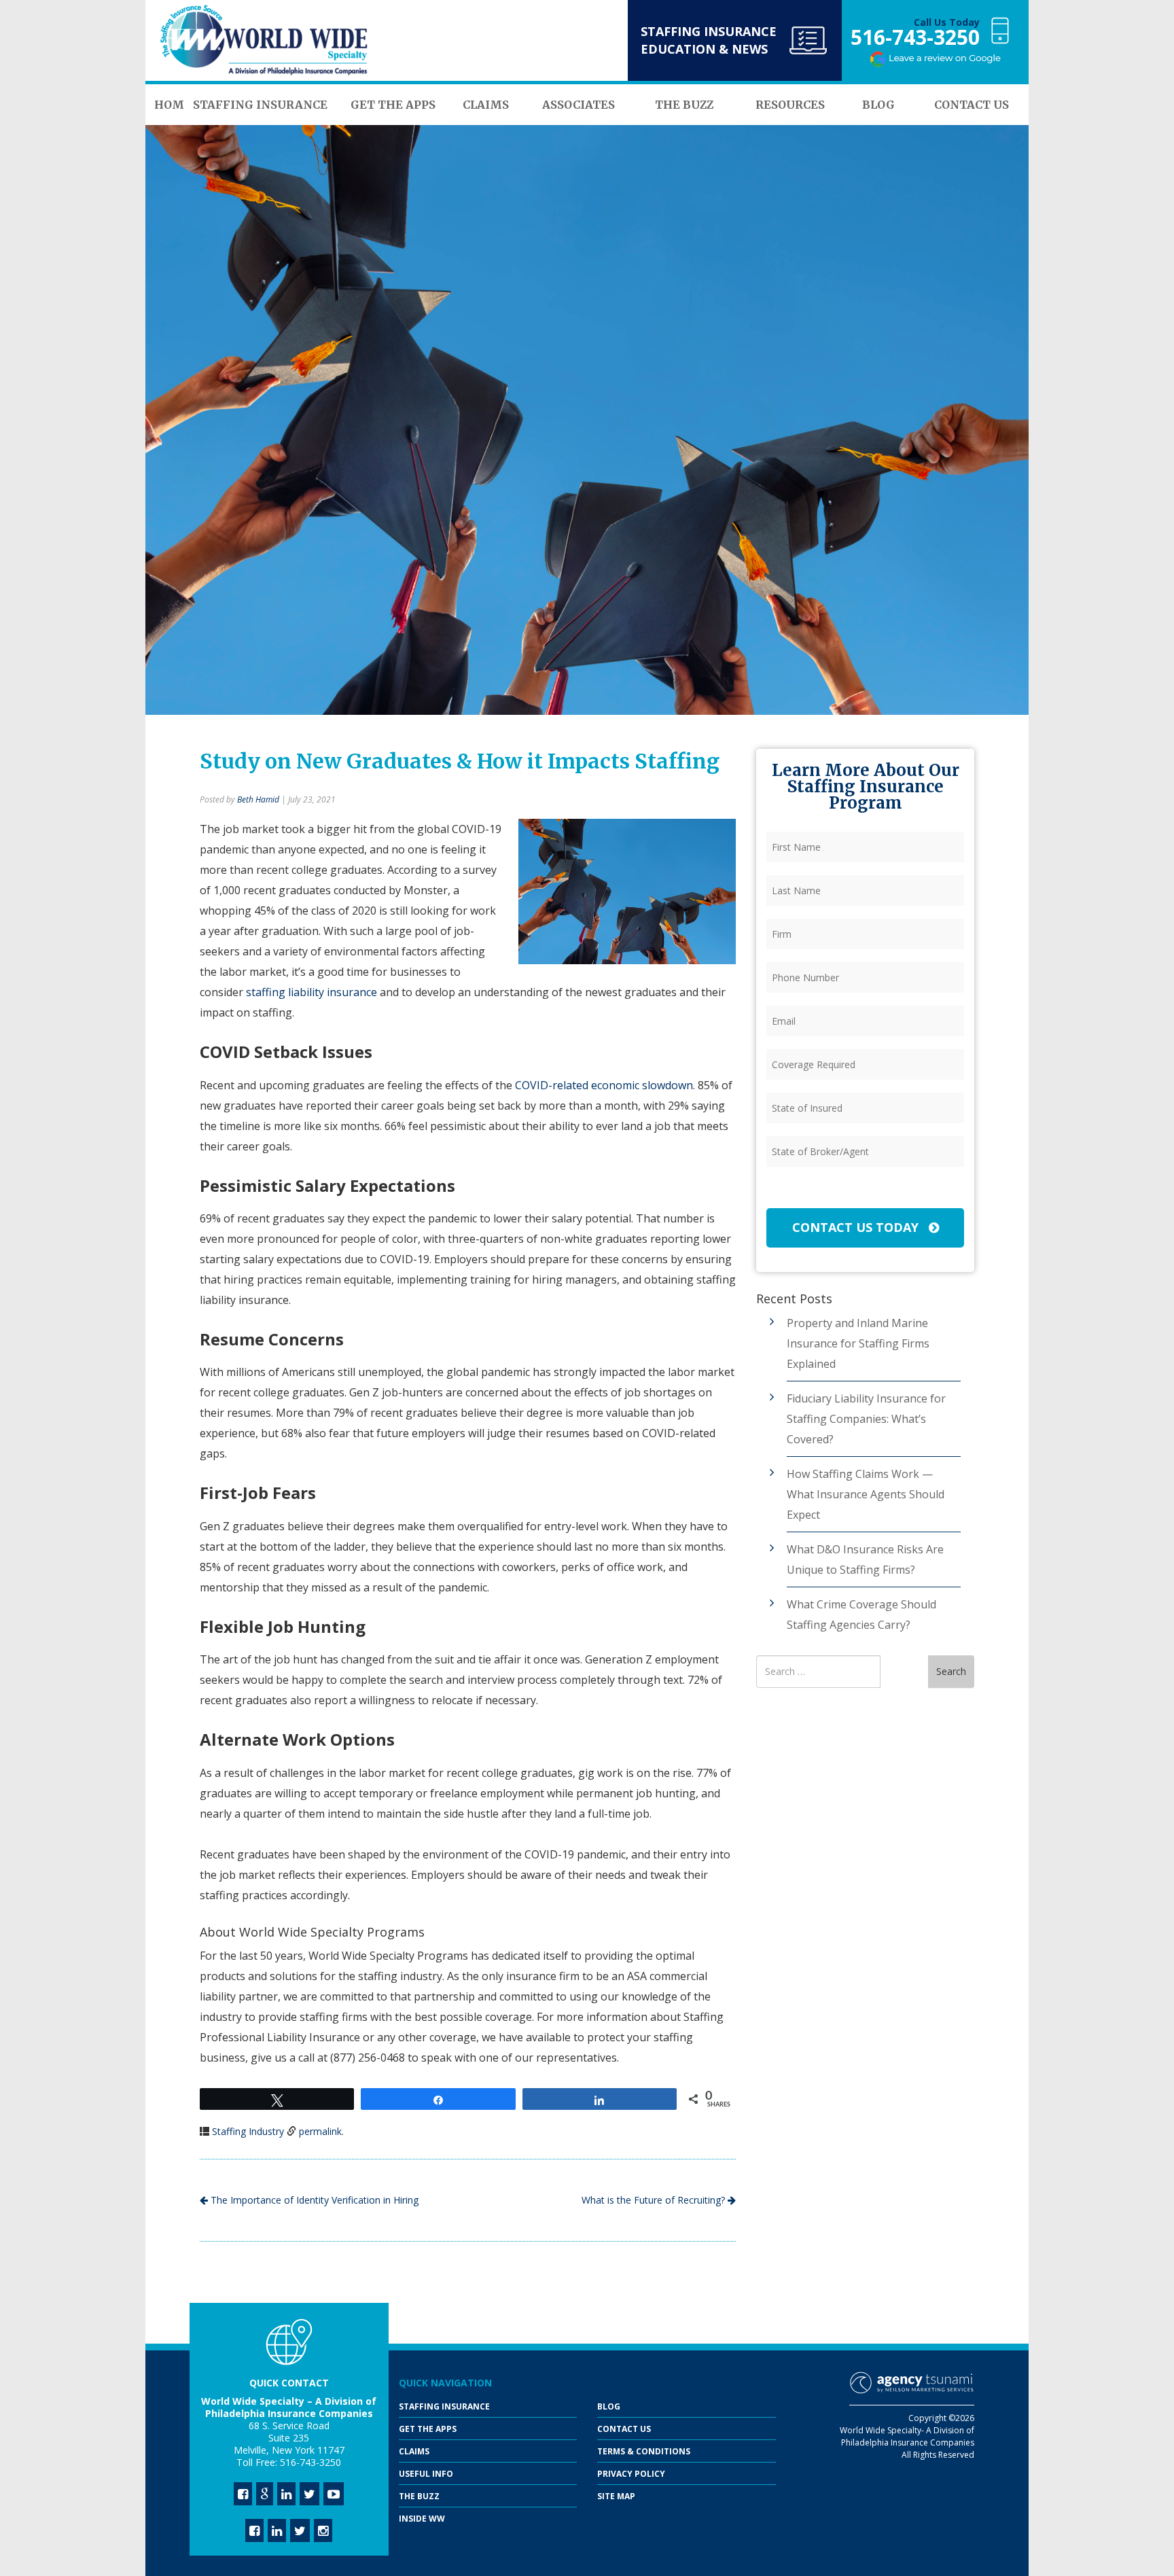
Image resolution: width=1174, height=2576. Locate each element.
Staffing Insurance (444, 2406)
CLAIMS (414, 2451)
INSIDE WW (422, 2519)
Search (951, 1671)
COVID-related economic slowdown (604, 1085)
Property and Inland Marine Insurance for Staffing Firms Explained (858, 1343)
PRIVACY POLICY (631, 2474)
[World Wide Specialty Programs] (264, 41)
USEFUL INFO (426, 2474)
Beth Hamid (258, 799)
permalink (320, 2131)
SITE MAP (616, 2496)
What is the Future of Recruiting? (655, 2200)
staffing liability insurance (312, 992)
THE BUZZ (419, 2496)
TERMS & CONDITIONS (644, 2451)
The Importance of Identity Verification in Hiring (313, 2200)
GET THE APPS (428, 2429)
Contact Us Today (857, 1227)
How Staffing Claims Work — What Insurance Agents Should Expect (866, 1494)
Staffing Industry (248, 2131)
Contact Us (624, 2429)
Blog (609, 2406)
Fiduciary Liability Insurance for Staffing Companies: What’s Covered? (866, 1419)
